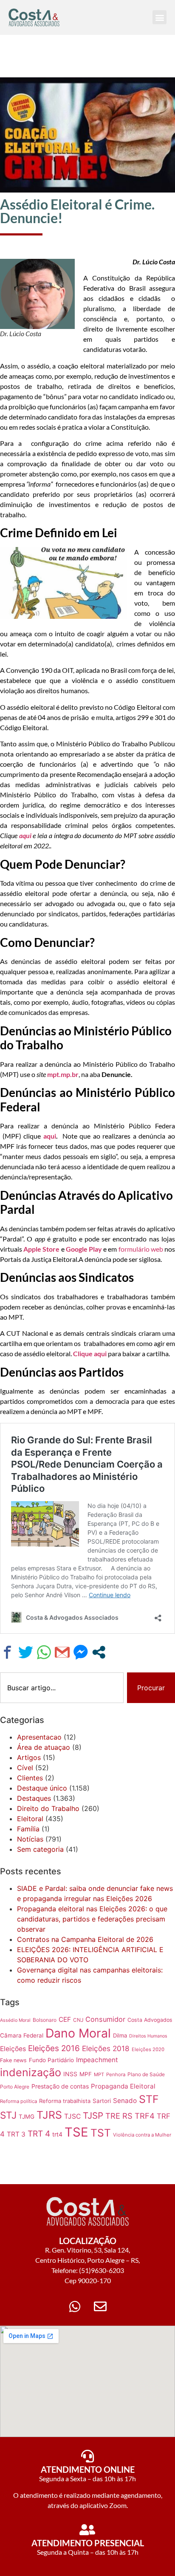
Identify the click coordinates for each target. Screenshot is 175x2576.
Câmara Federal (22, 2035)
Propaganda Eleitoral (123, 2086)
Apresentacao (39, 1737)
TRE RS (119, 2116)
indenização (31, 2072)
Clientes (30, 1778)
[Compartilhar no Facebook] (7, 1652)
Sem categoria (40, 1849)
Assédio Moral (15, 2020)
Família (28, 1829)
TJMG (27, 2117)
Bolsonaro (45, 2020)
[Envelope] (100, 2307)
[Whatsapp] (75, 2307)
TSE (76, 2132)
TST (101, 2133)
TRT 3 (16, 2134)
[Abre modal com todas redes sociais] (99, 1652)
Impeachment (97, 2060)
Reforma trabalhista (65, 2101)
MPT (99, 2074)
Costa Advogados (150, 2020)
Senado (125, 2101)
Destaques (34, 1798)
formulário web (141, 1249)
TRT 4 (39, 2134)
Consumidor (105, 2019)
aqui (50, 1136)
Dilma (120, 2035)
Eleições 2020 (148, 2049)
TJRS (49, 2115)
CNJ (78, 2020)
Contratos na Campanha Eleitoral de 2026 (85, 1939)
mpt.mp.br (63, 1074)
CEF (65, 2019)
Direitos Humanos (148, 2036)
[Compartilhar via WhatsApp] (44, 1652)
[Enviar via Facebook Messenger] (80, 1652)
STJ (8, 2115)
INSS (70, 2074)
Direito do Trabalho (48, 1808)
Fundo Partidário (51, 2060)
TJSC (72, 2116)
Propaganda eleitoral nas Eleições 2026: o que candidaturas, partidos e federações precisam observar (92, 1919)
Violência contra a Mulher (142, 2135)
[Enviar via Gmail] (62, 1652)
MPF (86, 2074)
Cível (25, 1768)
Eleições (13, 2049)
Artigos (29, 1757)
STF (149, 2099)
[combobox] (62, 1688)
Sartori (102, 2101)
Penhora (116, 2074)
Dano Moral (78, 2033)
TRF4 (145, 2116)
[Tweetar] (26, 1652)
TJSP (93, 2115)
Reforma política (18, 2101)
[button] (159, 17)
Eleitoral (30, 1819)
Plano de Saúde (146, 2074)
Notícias (30, 1839)
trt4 (57, 2134)
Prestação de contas (60, 2086)
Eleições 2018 (106, 2048)
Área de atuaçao (44, 1747)
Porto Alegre (15, 2087)
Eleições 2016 (54, 2048)
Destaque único (42, 1788)
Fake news (13, 2060)
